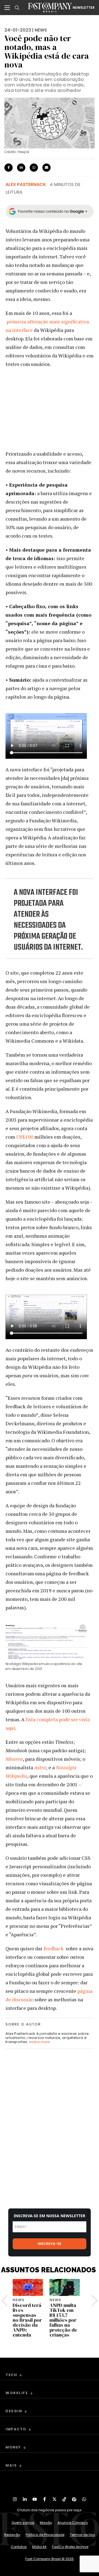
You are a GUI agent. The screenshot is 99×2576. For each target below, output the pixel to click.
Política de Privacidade (45, 2535)
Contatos (19, 2547)
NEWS (41, 30)
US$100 (25, 1137)
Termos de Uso (82, 2535)
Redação (12, 2535)
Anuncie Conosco (73, 2523)
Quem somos (23, 2523)
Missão (46, 2523)
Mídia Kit (39, 2547)
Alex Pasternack (26, 184)
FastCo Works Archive (70, 2547)
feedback (53, 1948)
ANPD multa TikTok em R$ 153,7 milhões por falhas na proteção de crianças (63, 2320)
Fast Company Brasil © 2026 (50, 2559)
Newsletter (84, 8)
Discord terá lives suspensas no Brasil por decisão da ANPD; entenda (27, 2320)
